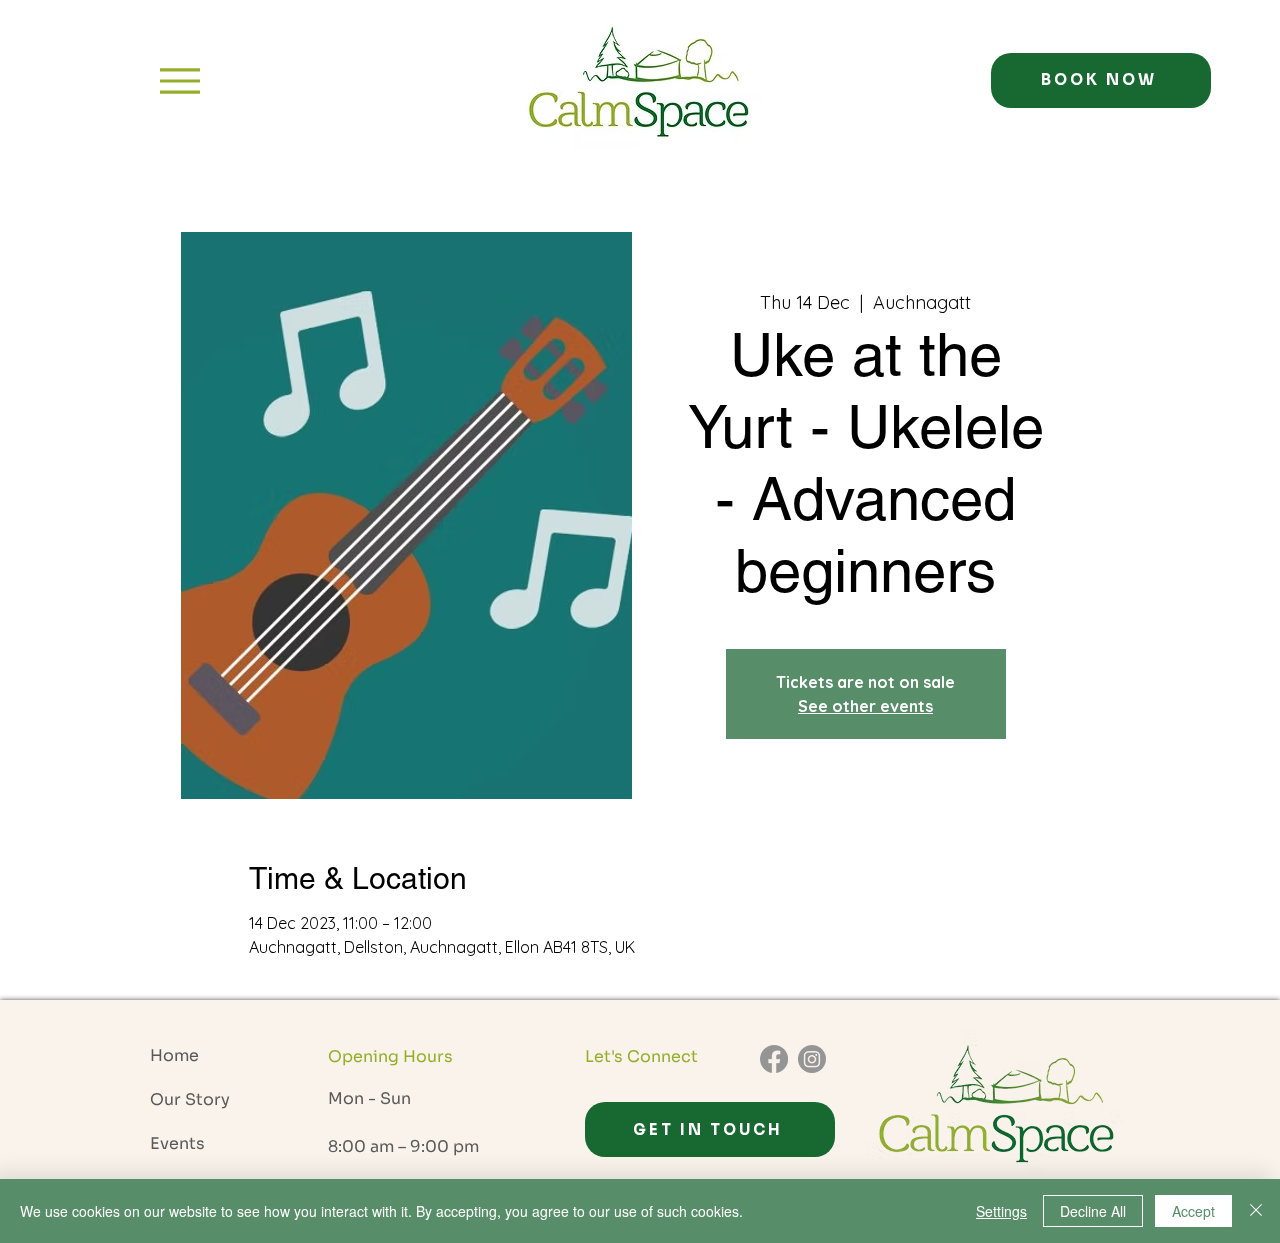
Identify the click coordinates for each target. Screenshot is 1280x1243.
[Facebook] (774, 1059)
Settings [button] (1001, 1211)
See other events (865, 706)
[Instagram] (812, 1059)
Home (174, 1055)
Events (177, 1143)
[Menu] (179, 80)
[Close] (1256, 1211)
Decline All (1093, 1211)
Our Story (190, 1099)
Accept (1193, 1211)
